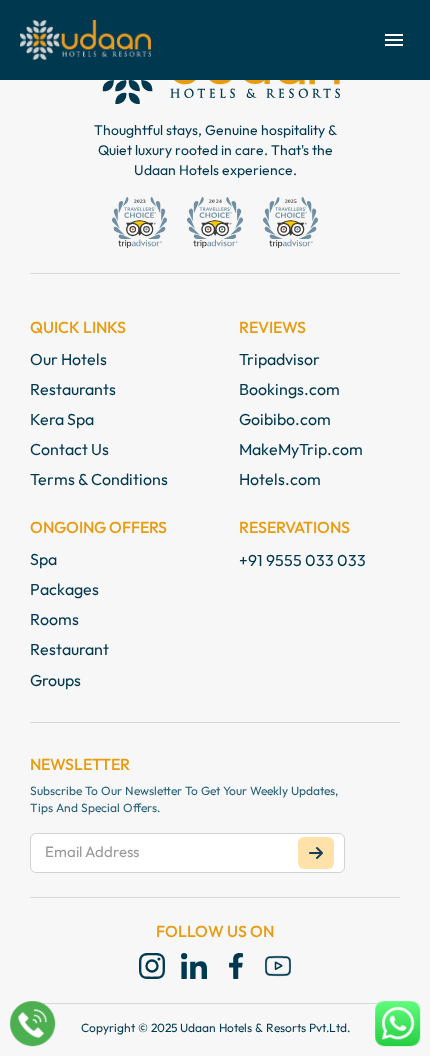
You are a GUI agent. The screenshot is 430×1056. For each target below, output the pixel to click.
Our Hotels (68, 359)
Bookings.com (289, 389)
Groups (55, 680)
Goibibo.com (285, 419)
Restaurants (73, 389)
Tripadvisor (279, 359)
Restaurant (69, 649)
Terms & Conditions (99, 479)
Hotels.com (280, 479)
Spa (43, 559)
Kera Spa (62, 419)
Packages (64, 589)
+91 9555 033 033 (302, 560)
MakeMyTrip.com (301, 449)
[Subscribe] (316, 853)
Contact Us (69, 449)
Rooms (54, 619)
